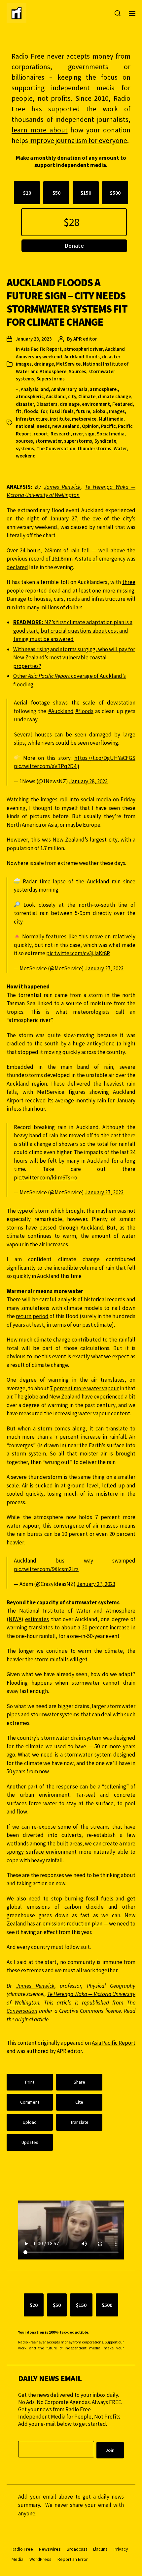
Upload (30, 2122)
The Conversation (56, 448)
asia (83, 389)
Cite (79, 2102)
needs (43, 426)
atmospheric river (83, 349)
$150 (86, 193)
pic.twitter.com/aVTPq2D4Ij (47, 766)
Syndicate (105, 441)
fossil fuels (62, 411)
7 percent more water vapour (84, 1388)
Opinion (90, 426)
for (44, 411)
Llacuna (100, 2549)
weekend (26, 456)
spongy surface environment (42, 1852)
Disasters (47, 404)
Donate (74, 246)
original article (32, 2019)
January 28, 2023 (88, 781)
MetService (68, 364)
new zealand (66, 426)
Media (18, 2559)
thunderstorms (94, 448)
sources (24, 441)
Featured (123, 404)
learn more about (40, 130)
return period (32, 1316)
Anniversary (64, 389)
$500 (115, 193)
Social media (111, 434)
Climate (87, 396)
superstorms (78, 441)
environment (96, 404)
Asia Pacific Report (41, 349)
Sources (77, 371)
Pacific (108, 426)
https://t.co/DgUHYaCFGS (105, 758)
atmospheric (30, 396)
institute (60, 419)
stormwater (49, 441)
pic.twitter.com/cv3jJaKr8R (78, 953)
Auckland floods (82, 357)
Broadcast (77, 2549)
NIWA (15, 1619)
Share (79, 2082)
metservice (84, 419)
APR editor (85, 339)
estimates (37, 1619)
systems (25, 448)
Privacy (121, 2549)
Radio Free (22, 2549)
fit (19, 411)
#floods (84, 711)
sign (90, 434)
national (25, 426)
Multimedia (111, 419)
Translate (79, 2122)
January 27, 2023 (104, 968)
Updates (30, 2142)
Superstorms (51, 379)
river (78, 434)
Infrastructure (32, 419)
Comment (30, 2102)
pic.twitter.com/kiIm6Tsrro (46, 1177)
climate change (114, 396)
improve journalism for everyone (78, 140)
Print (30, 2082)
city (72, 396)
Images (117, 411)
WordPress (40, 2559)
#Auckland (61, 711)
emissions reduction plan (72, 1924)
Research (61, 434)
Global (100, 411)
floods (31, 411)
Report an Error (73, 2559)
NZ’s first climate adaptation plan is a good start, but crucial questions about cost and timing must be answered (73, 631)
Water (120, 448)
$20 (27, 193)
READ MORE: (29, 622)
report (41, 434)
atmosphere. (104, 389)
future (83, 411)
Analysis (30, 389)
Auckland (56, 396)
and (45, 389)
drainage (44, 364)
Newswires (50, 2549)
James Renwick (62, 487)
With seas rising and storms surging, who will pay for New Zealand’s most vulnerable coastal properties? (74, 658)
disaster (25, 404)
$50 (56, 193)
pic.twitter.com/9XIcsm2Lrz (46, 1569)
